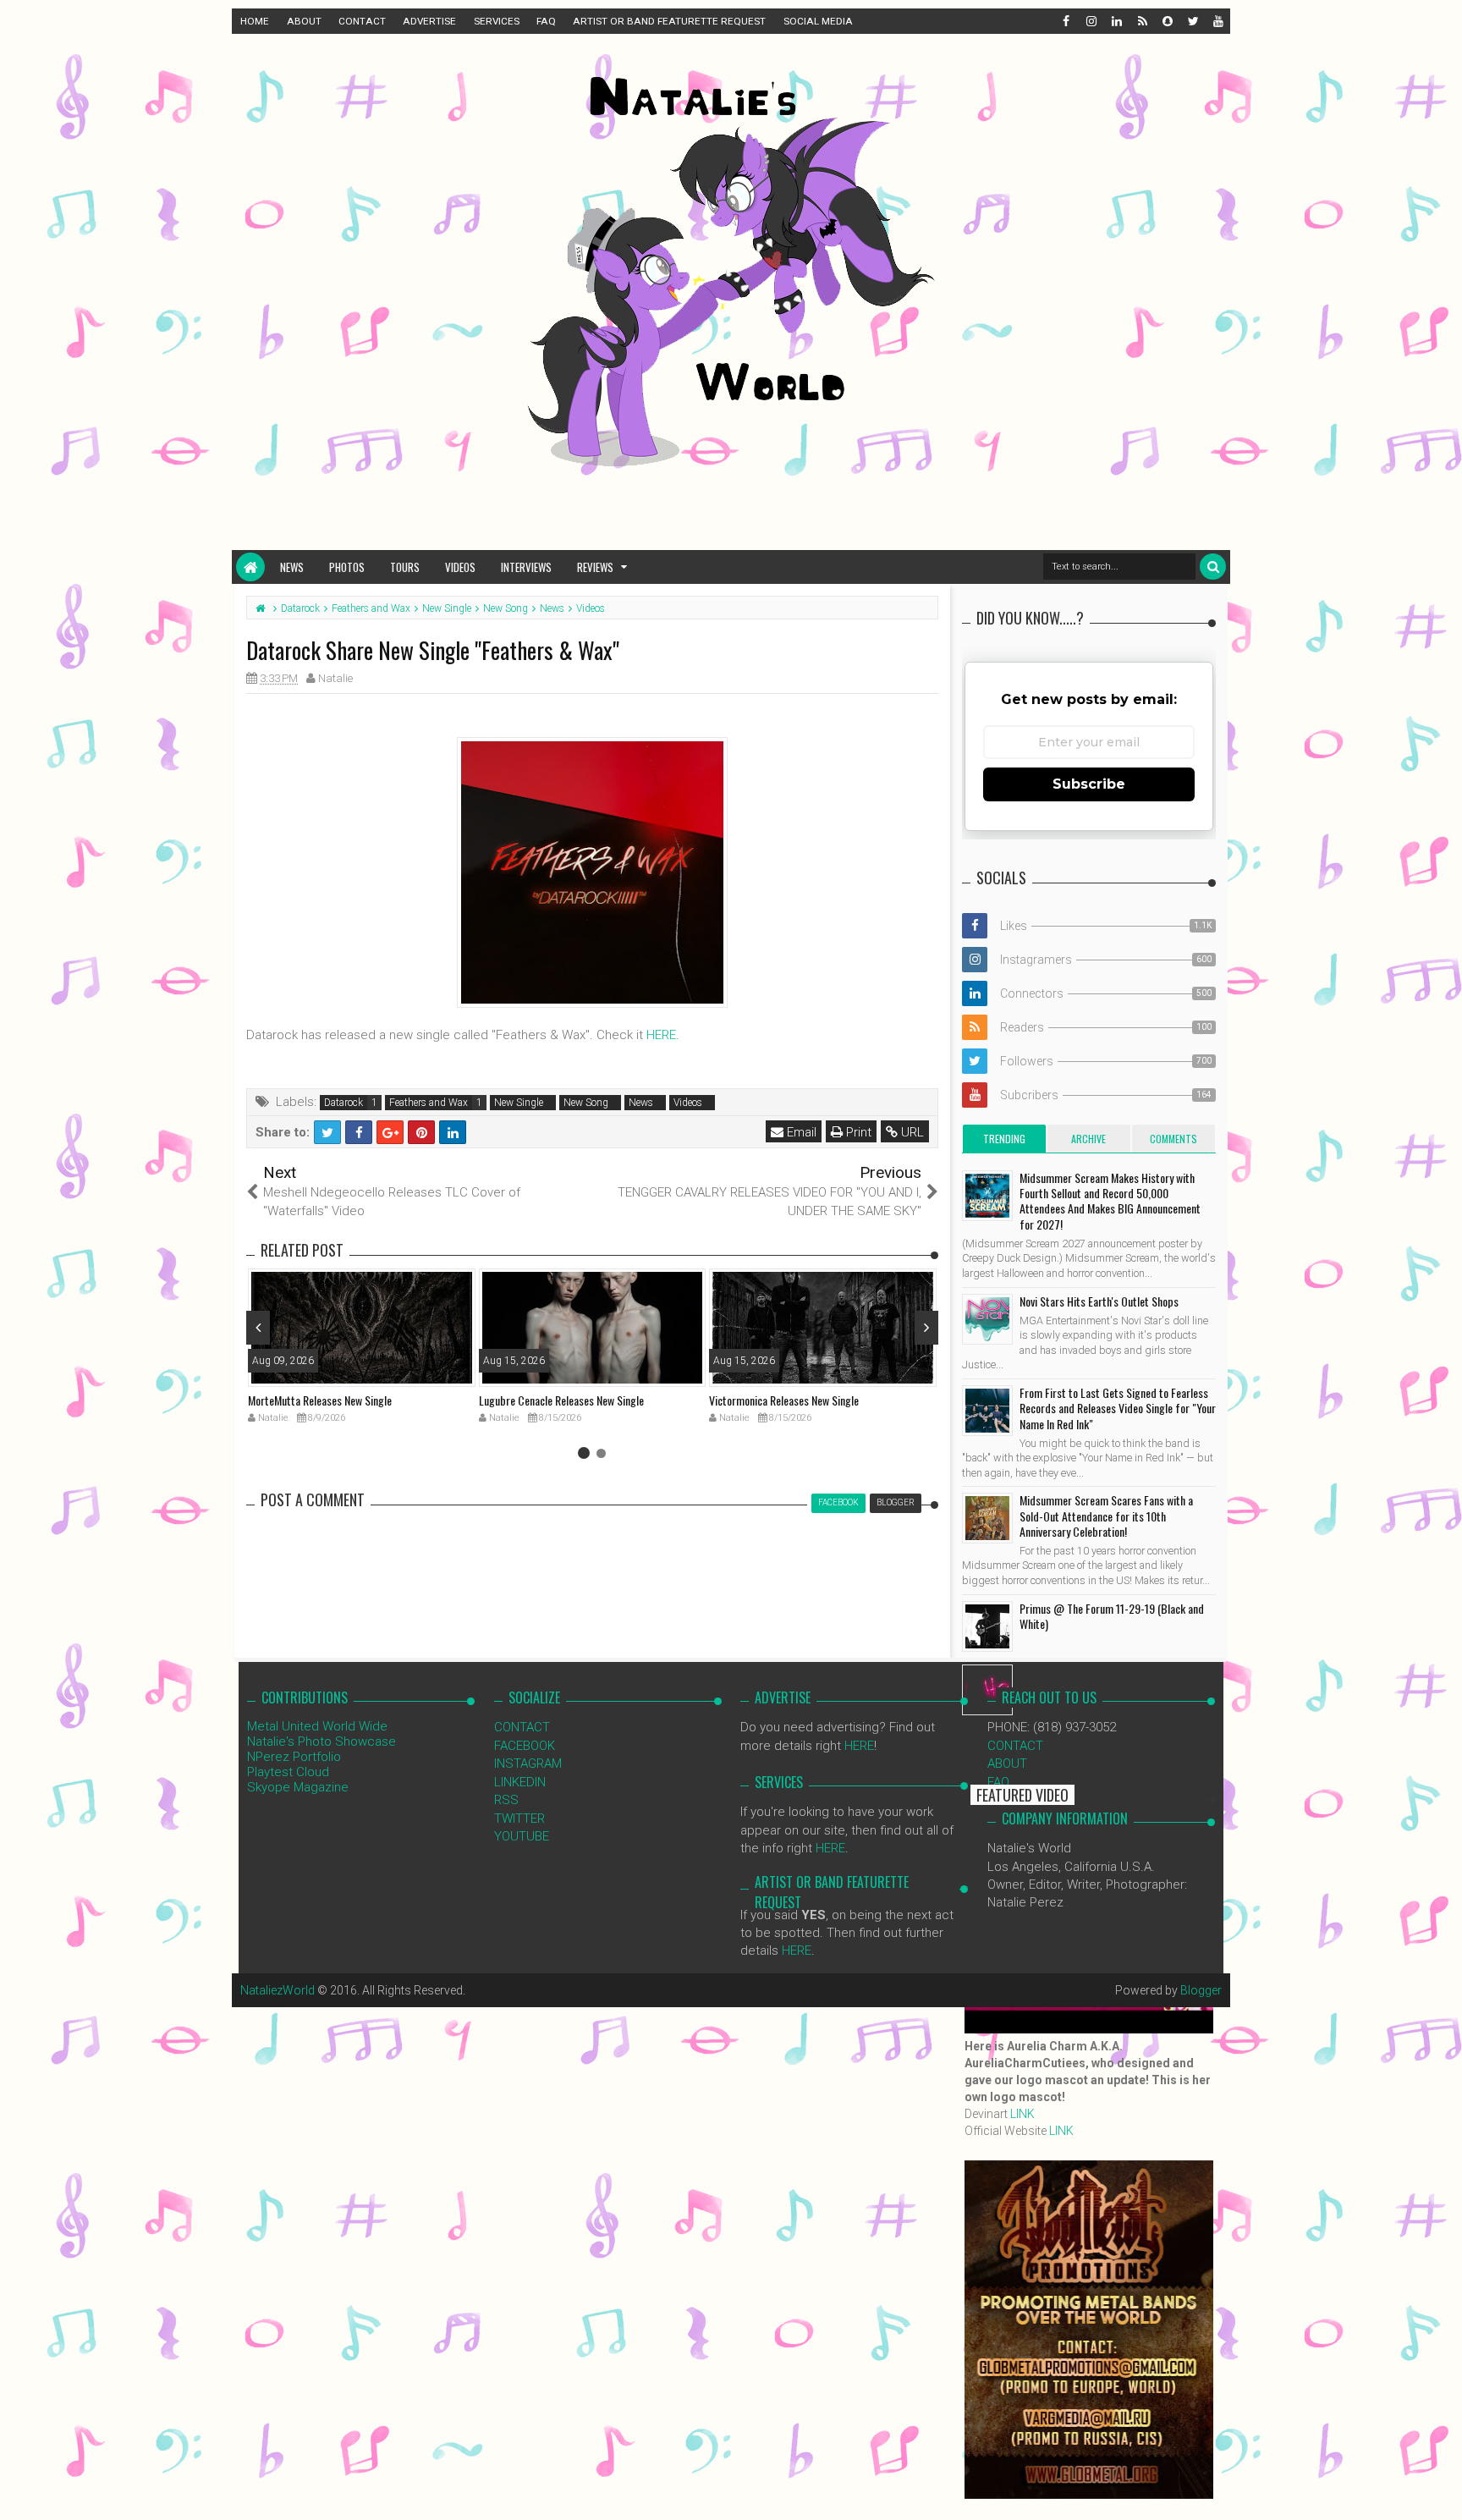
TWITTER (519, 1818)
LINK (1022, 2114)
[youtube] (1217, 21)
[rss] (1141, 21)
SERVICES (497, 21)
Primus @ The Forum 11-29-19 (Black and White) (1112, 1616)
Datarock (344, 1103)
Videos (460, 567)
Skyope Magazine (298, 1787)
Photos (347, 567)
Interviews (526, 567)
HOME (255, 21)
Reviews (595, 567)
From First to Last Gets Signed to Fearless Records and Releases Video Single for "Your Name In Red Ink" (1118, 1408)
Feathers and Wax (429, 1103)
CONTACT (362, 21)
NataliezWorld (278, 1990)
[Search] (1213, 567)
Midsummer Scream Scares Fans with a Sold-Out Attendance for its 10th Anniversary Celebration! (1106, 1515)
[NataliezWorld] (250, 567)
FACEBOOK (525, 1746)
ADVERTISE (429, 21)
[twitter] (1192, 21)
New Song (586, 1103)
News (292, 567)
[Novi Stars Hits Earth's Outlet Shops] (987, 1319)
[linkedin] (1116, 21)
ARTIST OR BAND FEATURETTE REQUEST (669, 21)
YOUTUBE (522, 1836)
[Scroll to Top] (1441, 2490)
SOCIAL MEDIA (818, 21)
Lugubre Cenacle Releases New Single (561, 1400)
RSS (506, 1800)
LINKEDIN (520, 1782)
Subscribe (1089, 784)
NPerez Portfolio (294, 1757)
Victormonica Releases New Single (784, 1400)
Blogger (1201, 1990)
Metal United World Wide (317, 1726)
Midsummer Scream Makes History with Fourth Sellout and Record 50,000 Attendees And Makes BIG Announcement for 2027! (1110, 1201)
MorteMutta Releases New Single (320, 1400)
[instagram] (1091, 21)
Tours (405, 567)
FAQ (546, 21)
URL (911, 1132)
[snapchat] (1167, 21)
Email (800, 1132)
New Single (519, 1103)
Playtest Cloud (288, 1772)
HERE (661, 1035)
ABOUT (304, 21)
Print (857, 1132)
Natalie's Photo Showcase (322, 1741)
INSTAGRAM (528, 1763)
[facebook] (1065, 21)
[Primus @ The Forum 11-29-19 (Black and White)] (987, 1626)
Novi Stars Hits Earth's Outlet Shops (1099, 1301)
